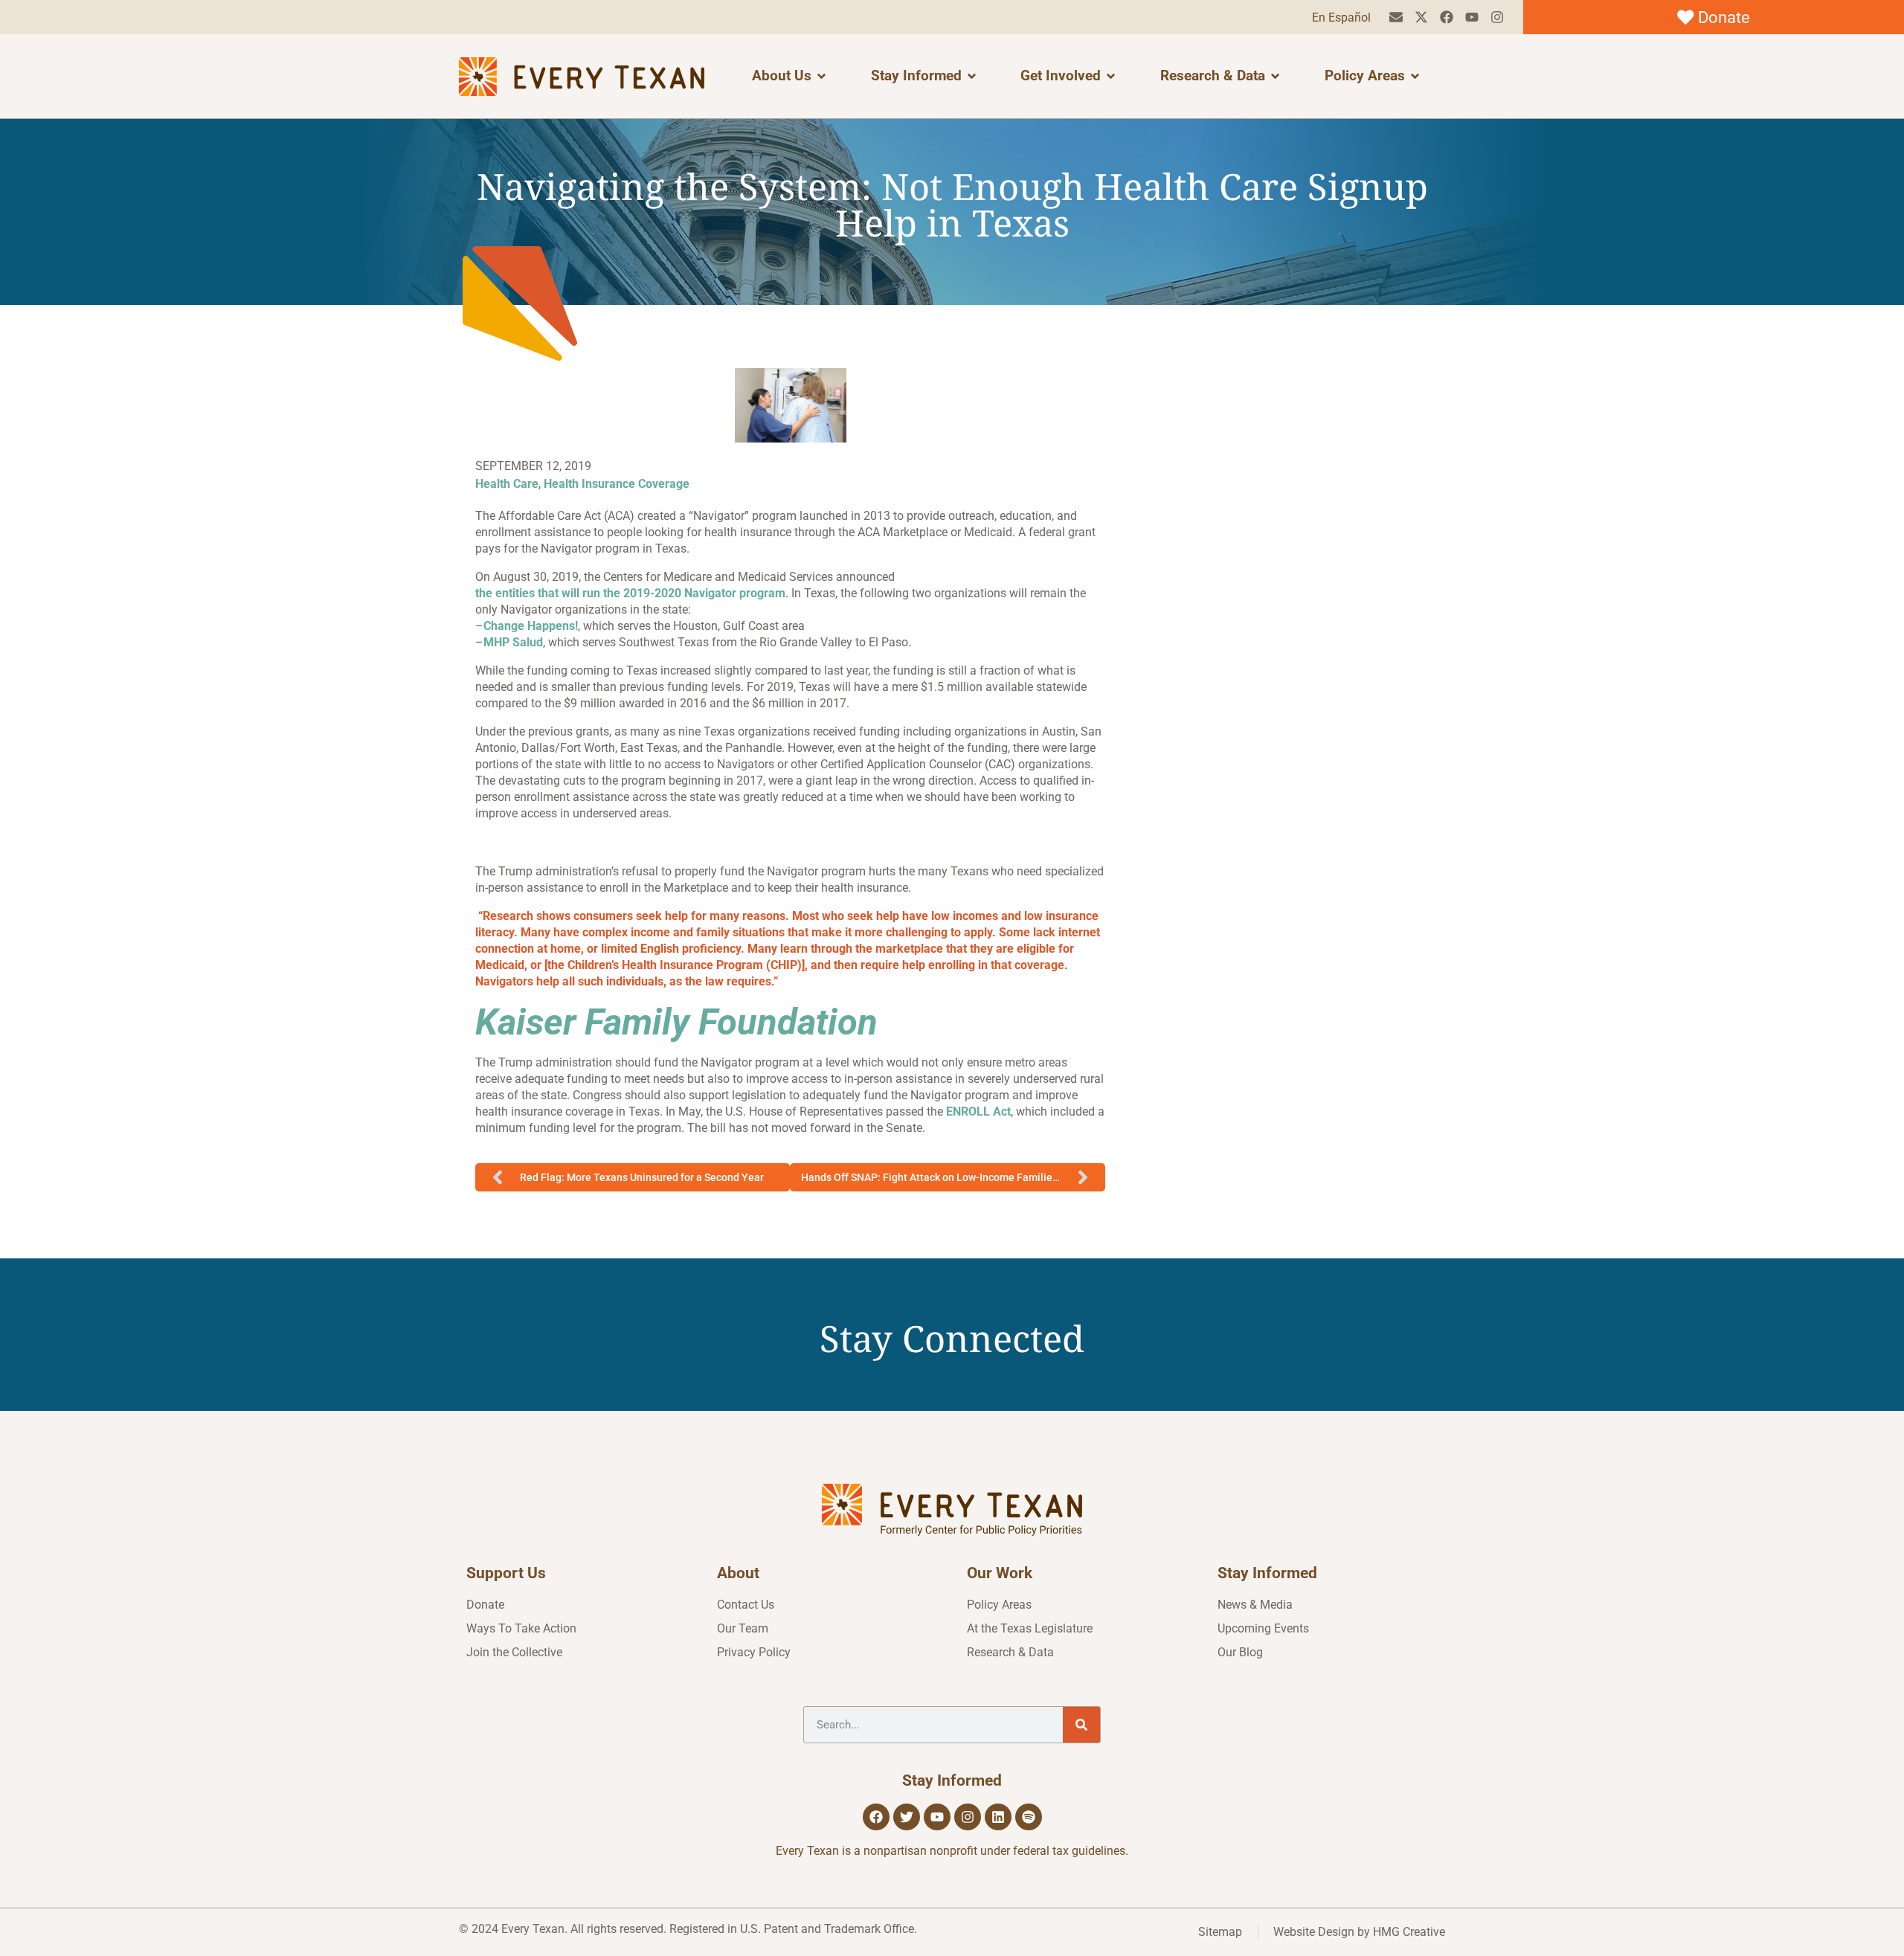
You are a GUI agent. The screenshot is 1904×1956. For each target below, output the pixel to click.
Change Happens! (531, 626)
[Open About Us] (821, 76)
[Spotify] (1029, 1817)
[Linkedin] (998, 1817)
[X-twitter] (1422, 17)
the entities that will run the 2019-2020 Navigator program (630, 593)
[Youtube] (1472, 17)
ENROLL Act (978, 1111)
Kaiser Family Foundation (676, 1022)
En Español (1341, 17)
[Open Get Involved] (1111, 76)
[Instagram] (1497, 17)
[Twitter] (907, 1817)
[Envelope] (1396, 17)
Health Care (507, 484)
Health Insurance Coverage (617, 484)
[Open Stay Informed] (972, 76)
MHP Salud (513, 642)
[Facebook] (1447, 17)
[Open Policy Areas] (1415, 76)
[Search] (1081, 1725)
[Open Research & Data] (1275, 76)
